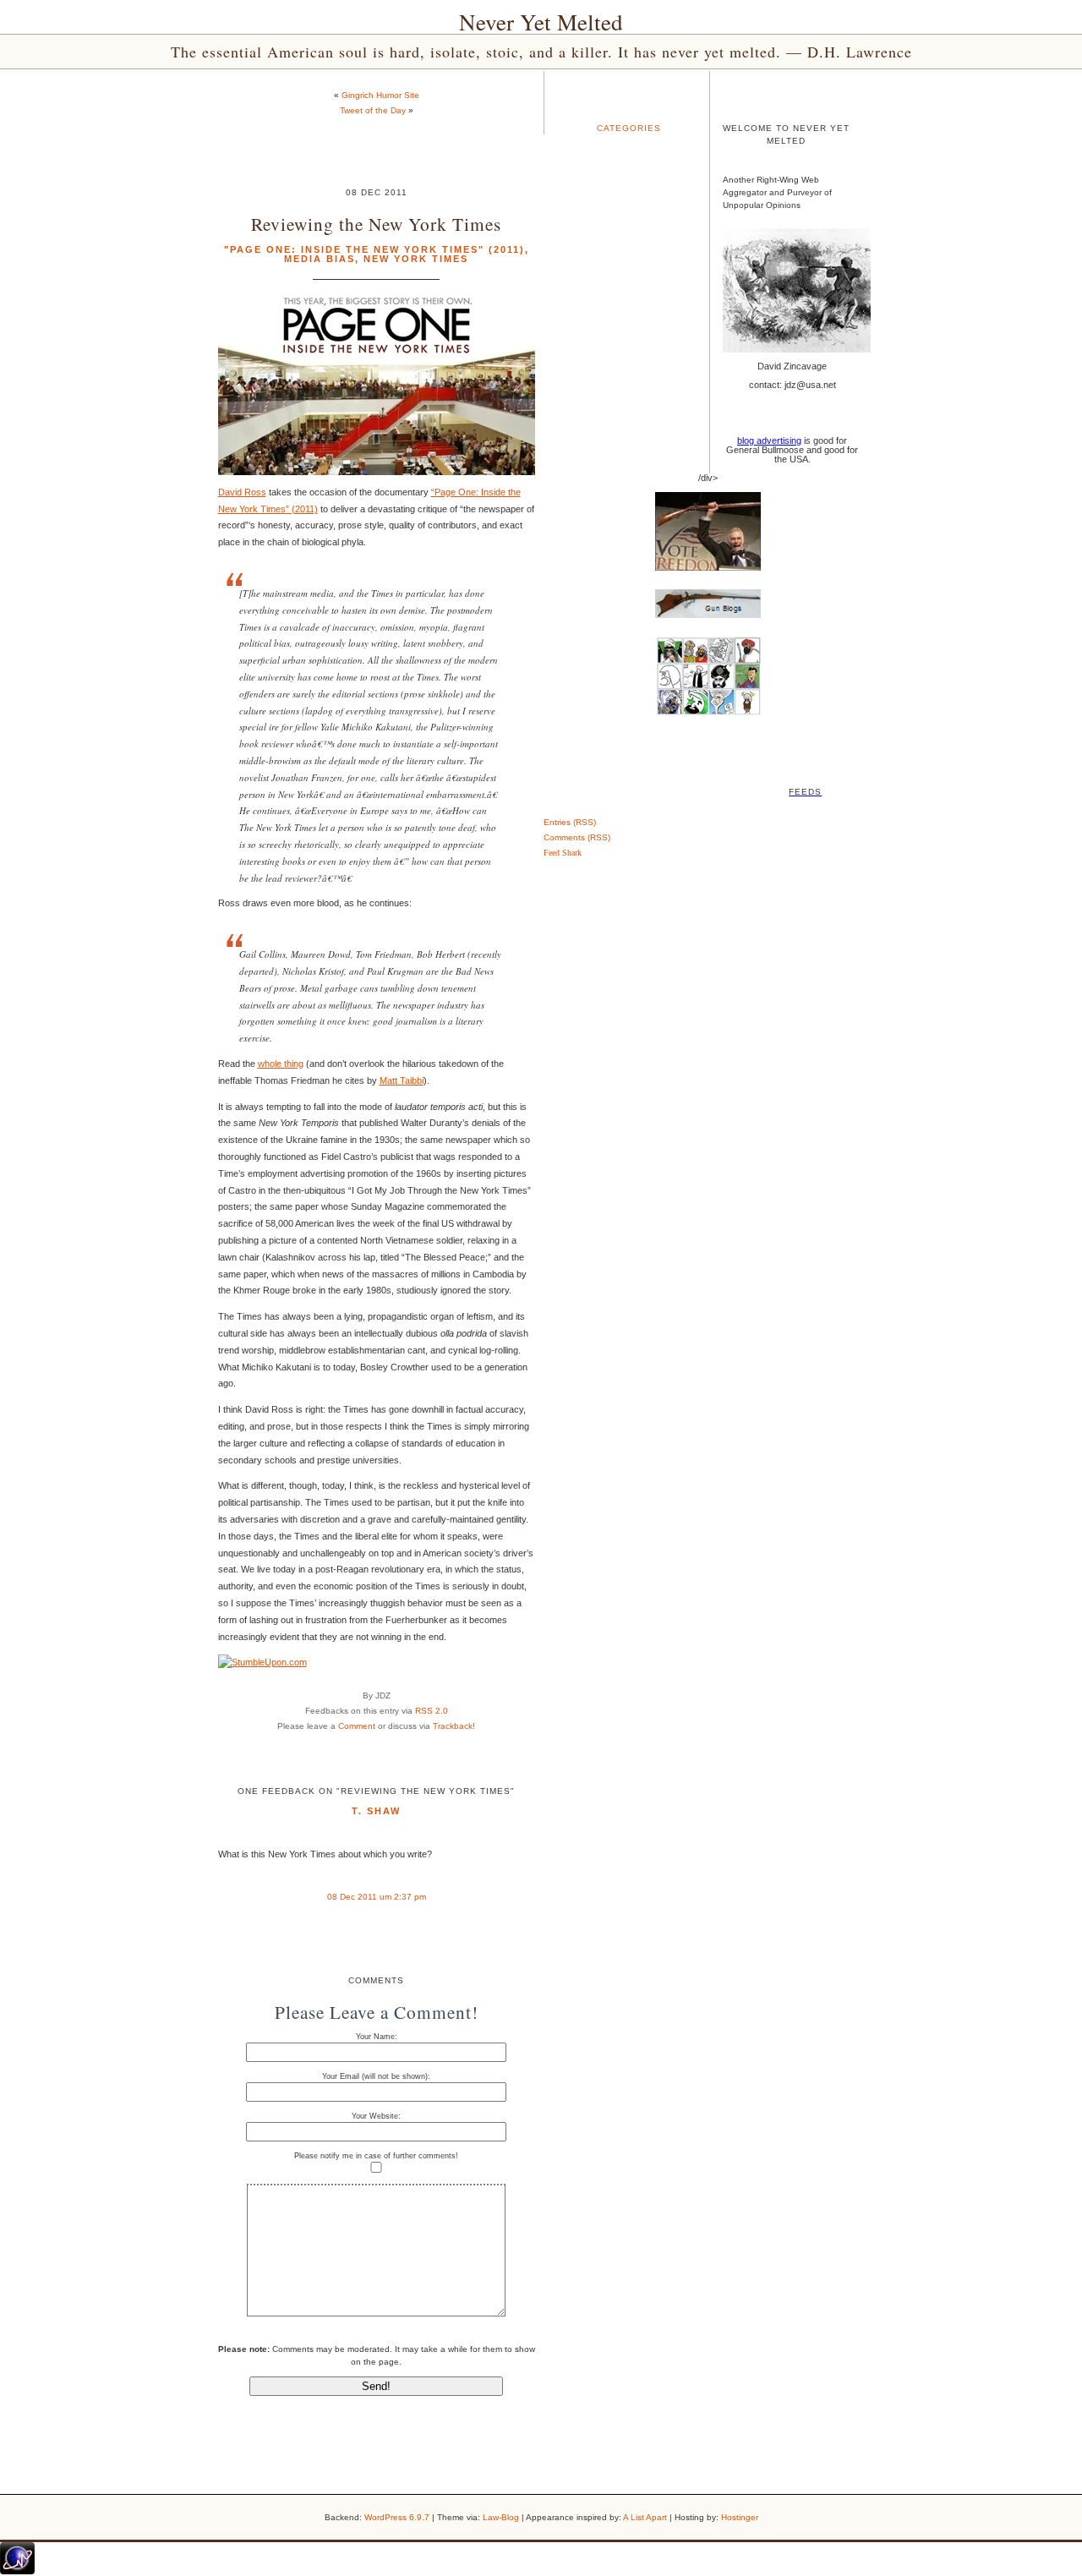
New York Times (416, 259)
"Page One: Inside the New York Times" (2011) (374, 249)
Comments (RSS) (577, 837)
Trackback (453, 1726)
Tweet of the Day (373, 110)
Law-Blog (501, 2517)
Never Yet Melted (541, 22)
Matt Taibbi (402, 1080)
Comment (357, 1726)
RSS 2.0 (432, 1711)
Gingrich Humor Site (380, 95)
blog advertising (769, 440)
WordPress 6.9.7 (397, 2517)
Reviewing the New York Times (376, 224)
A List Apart (645, 2517)
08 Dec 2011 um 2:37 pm (377, 1897)
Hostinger (740, 2517)
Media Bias (320, 259)
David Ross (242, 492)
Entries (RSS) (570, 822)
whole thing (281, 1064)
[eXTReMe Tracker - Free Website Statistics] (17, 2571)
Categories (629, 128)
